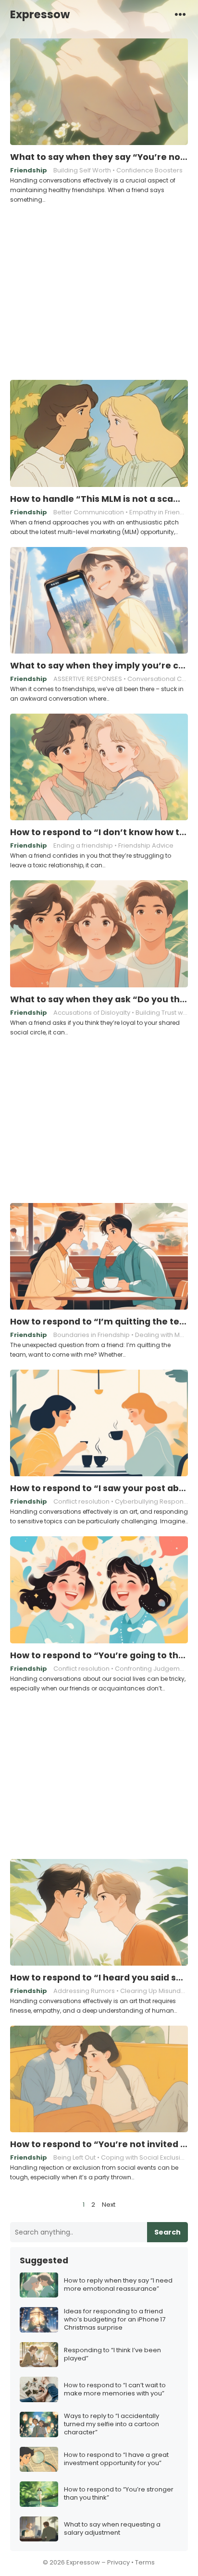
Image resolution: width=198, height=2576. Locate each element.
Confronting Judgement (152, 1669)
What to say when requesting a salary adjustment (112, 2529)
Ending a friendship (83, 845)
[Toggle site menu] (180, 14)
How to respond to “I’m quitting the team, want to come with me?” (99, 1322)
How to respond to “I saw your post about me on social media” (99, 1488)
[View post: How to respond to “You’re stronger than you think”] (39, 2494)
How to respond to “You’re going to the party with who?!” (99, 1655)
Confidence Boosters (149, 170)
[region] (99, 291)
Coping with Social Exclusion (145, 2157)
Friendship (29, 170)
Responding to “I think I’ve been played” (112, 2355)
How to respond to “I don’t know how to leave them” (99, 832)
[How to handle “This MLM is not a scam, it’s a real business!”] (99, 434)
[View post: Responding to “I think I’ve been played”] (39, 2355)
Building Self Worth (82, 170)
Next (109, 2205)
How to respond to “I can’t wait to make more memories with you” (115, 2390)
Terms (145, 2562)
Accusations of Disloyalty (92, 1013)
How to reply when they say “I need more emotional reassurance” (118, 2285)
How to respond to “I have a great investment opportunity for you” (116, 2459)
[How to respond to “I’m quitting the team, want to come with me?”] (99, 1257)
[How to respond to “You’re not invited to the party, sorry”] (99, 2079)
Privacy (118, 2562)
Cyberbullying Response (153, 1501)
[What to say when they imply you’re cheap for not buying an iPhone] (99, 601)
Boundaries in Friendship (92, 1335)
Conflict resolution (81, 1501)
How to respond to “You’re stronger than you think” (119, 2494)
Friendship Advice (146, 845)
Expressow (40, 14)
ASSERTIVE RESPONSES (88, 679)
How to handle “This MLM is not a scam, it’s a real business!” (99, 499)
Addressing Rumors (84, 1991)
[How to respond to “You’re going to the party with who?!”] (99, 1590)
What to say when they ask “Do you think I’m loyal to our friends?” (99, 999)
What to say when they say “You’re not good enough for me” (99, 157)
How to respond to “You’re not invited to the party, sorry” (99, 2144)
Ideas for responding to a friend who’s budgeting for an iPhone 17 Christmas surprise (115, 2320)
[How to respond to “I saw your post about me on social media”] (99, 1423)
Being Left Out (74, 2157)
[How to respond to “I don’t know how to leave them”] (99, 767)
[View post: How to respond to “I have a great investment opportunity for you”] (39, 2460)
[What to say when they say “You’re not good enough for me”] (99, 92)
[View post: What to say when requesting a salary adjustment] (39, 2529)
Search (167, 2232)
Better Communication (89, 512)
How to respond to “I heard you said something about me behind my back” (99, 1978)
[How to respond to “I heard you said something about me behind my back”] (99, 1913)
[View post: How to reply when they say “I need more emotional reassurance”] (39, 2285)
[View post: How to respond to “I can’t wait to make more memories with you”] (39, 2389)
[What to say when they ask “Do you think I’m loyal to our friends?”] (99, 934)
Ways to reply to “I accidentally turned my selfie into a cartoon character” (111, 2424)
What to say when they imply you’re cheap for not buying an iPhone (99, 666)
